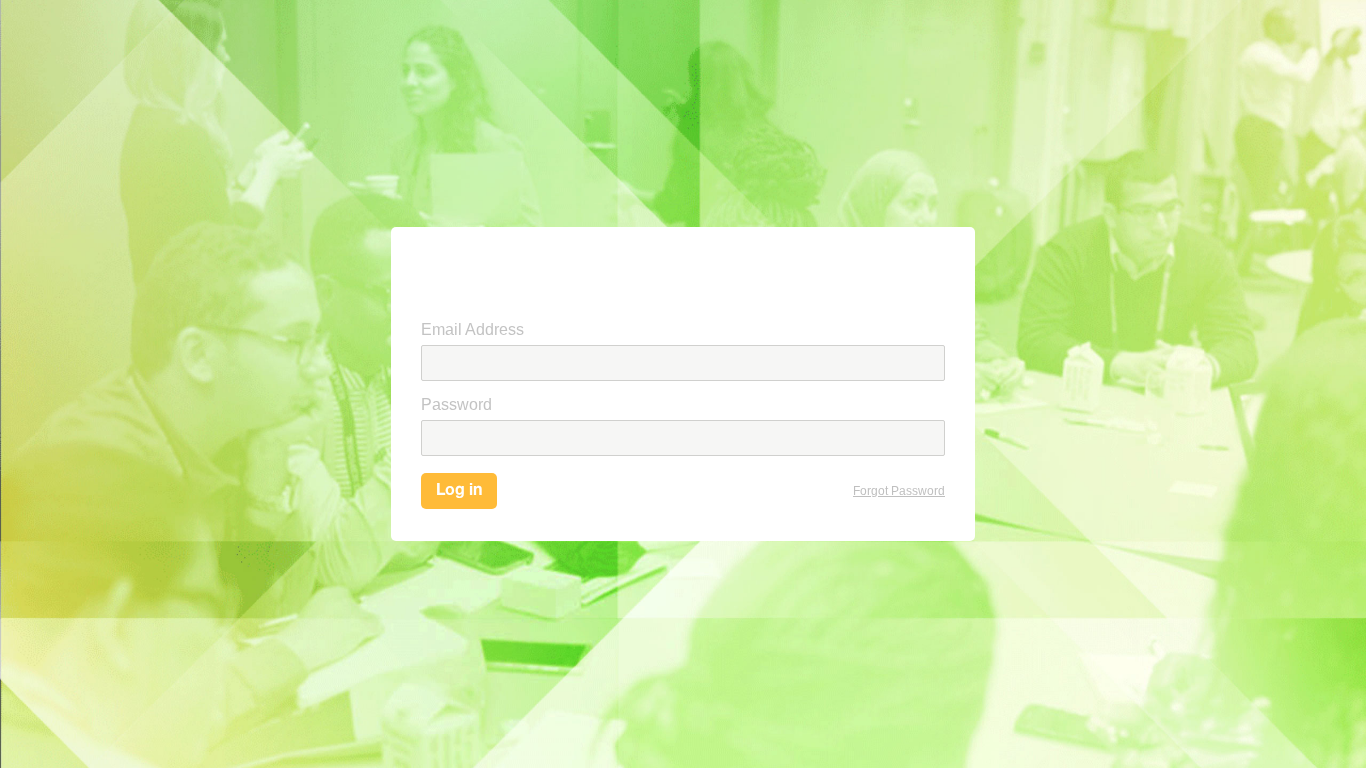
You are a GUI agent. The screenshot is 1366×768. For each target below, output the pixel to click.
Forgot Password (899, 491)
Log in (459, 491)
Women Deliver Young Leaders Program (485, 274)
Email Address (472, 329)
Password (456, 404)
